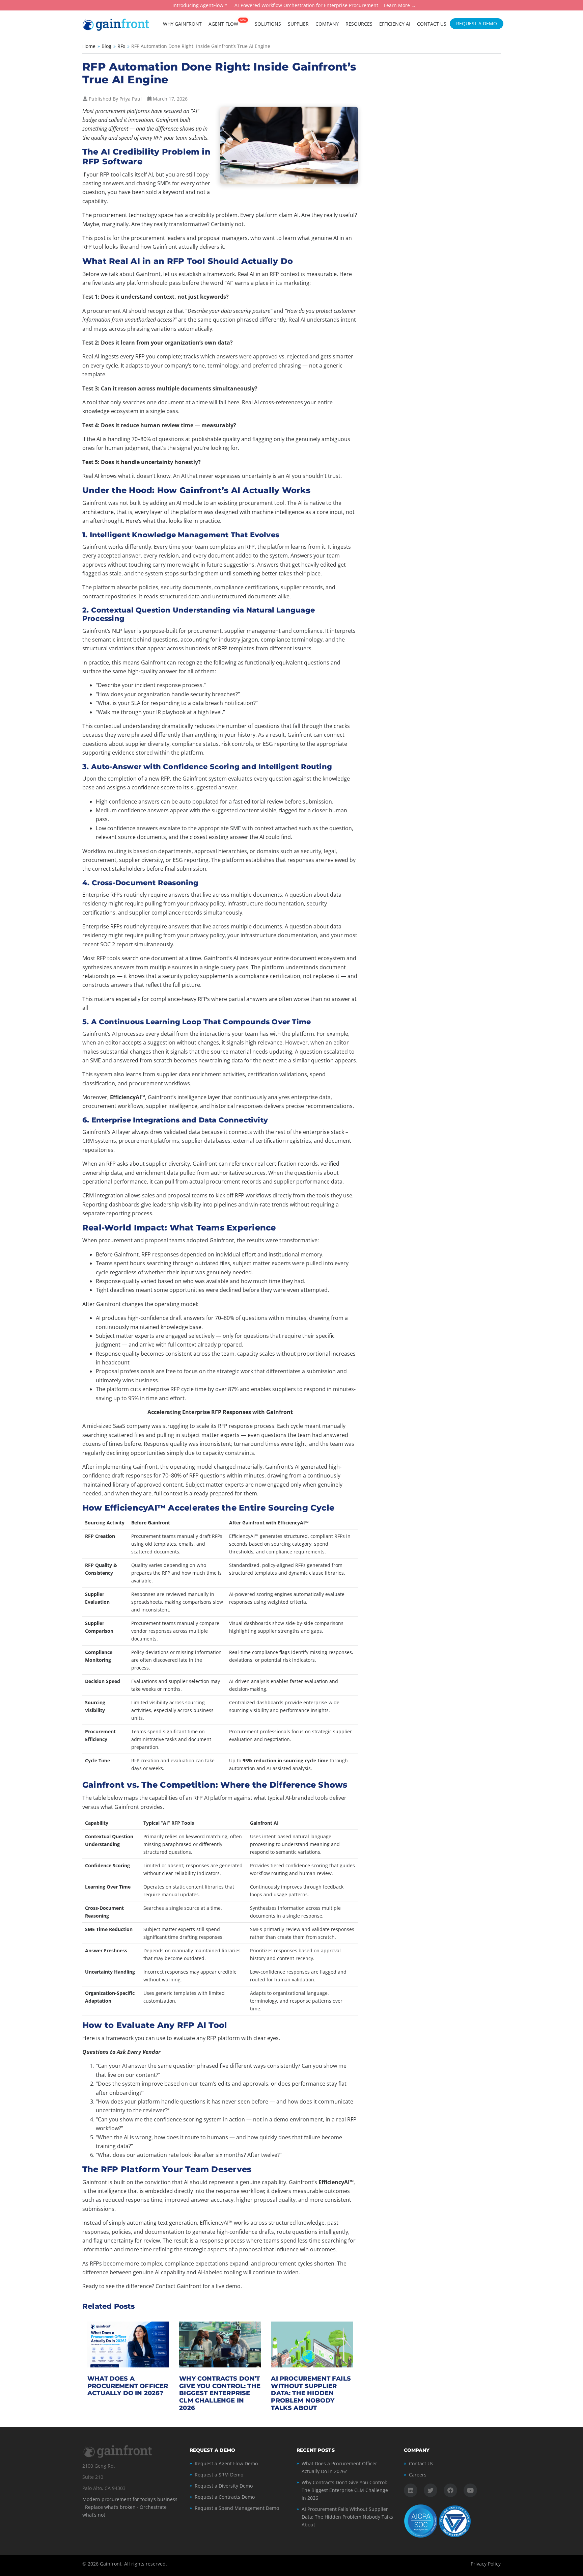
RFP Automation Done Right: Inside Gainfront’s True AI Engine (219, 73)
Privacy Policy (486, 2564)
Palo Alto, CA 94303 (104, 2488)
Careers (418, 2475)
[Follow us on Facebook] (450, 2490)
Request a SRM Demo (219, 2475)
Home (89, 46)
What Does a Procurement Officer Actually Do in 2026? (128, 2386)
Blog (106, 46)
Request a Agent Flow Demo (226, 2463)
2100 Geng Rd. (99, 2466)
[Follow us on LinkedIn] (411, 2490)
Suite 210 (93, 2477)
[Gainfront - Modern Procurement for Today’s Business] (116, 24)
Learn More (397, 6)
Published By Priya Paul (115, 99)
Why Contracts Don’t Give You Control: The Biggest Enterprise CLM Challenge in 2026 (220, 2393)
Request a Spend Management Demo (237, 2508)
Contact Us (421, 2463)
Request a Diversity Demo (224, 2486)
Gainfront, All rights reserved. (133, 2564)
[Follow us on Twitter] (431, 2490)
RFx (121, 46)
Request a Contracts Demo (225, 2497)
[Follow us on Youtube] (470, 2490)
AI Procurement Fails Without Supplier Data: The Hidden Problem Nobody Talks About (311, 2393)
